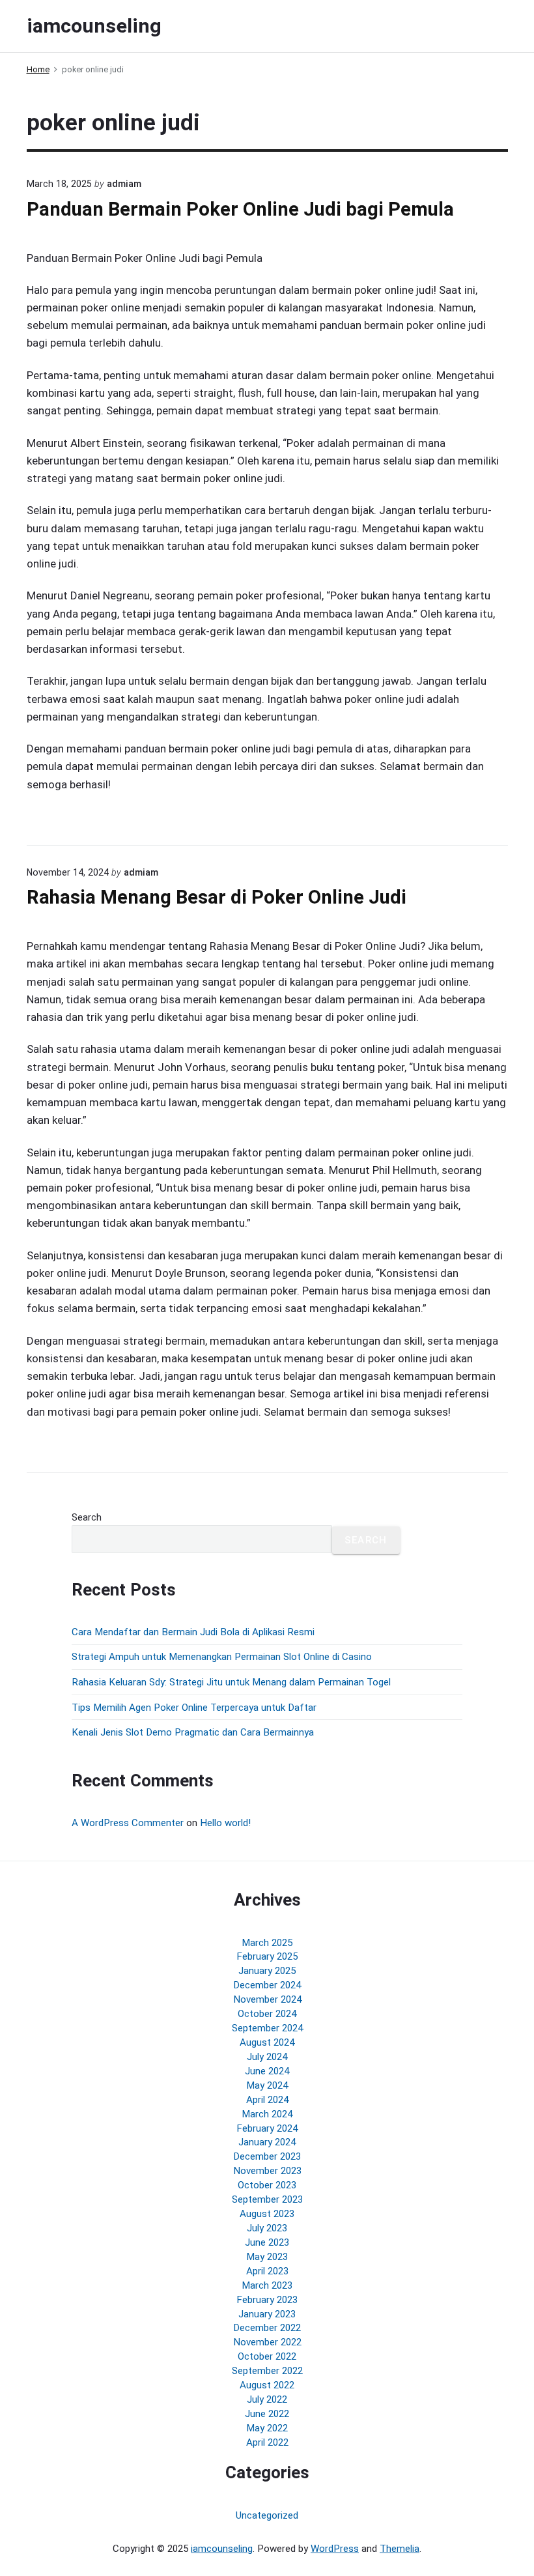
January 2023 (267, 2314)
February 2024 (267, 2128)
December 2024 (267, 1985)
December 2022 (267, 2328)
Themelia (400, 2549)
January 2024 (267, 2142)
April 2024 (267, 2100)
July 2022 (267, 2399)
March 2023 (267, 2285)
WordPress (335, 2549)
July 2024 (267, 2057)
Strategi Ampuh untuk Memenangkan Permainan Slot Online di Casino (222, 1657)
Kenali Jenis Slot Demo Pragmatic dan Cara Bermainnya (193, 1732)
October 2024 (267, 2014)
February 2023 (267, 2300)
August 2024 (267, 2042)
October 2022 (267, 2356)
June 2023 (267, 2242)
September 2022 (267, 2371)
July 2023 (267, 2228)
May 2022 (267, 2428)
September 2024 (267, 2028)
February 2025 (267, 1956)
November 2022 (267, 2342)
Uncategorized (267, 2515)
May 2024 (267, 2085)
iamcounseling (222, 2549)
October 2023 (267, 2185)
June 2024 (267, 2071)
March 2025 (267, 1943)
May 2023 (267, 2257)
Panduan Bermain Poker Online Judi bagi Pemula (240, 209)
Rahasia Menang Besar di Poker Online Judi (217, 897)
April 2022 (267, 2442)
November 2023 (267, 2171)
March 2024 (267, 2114)
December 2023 (267, 2156)
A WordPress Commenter (128, 1823)
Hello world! (225, 1823)
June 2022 (267, 2414)
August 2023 (267, 2214)
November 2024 (267, 1999)
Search (87, 1517)
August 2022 (267, 2385)
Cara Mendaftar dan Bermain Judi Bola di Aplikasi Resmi (193, 1632)
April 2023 (267, 2271)
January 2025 (267, 1971)
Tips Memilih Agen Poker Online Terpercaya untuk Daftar (194, 1708)
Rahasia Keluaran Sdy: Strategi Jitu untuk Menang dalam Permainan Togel (231, 1682)
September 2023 (267, 2199)
